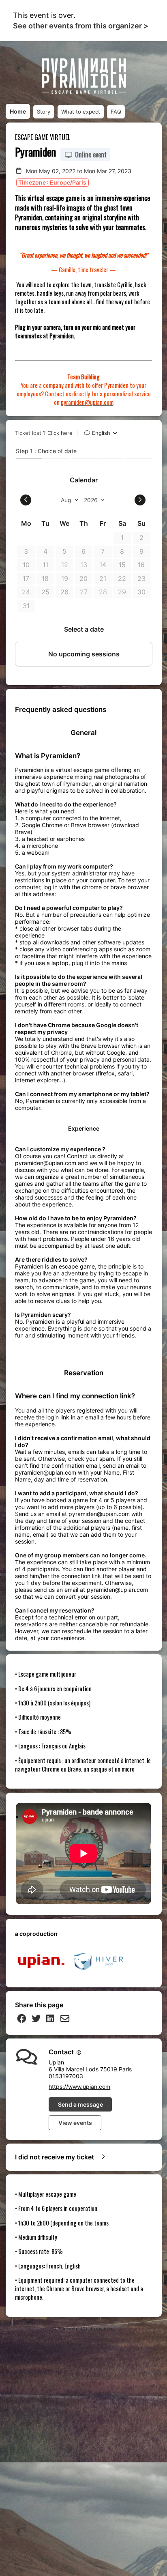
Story (44, 112)
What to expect (81, 112)
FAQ (116, 112)
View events (75, 2123)
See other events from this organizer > (81, 26)
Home (18, 111)
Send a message (80, 2104)
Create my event (98, 2329)
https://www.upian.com (79, 2087)
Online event (90, 155)
